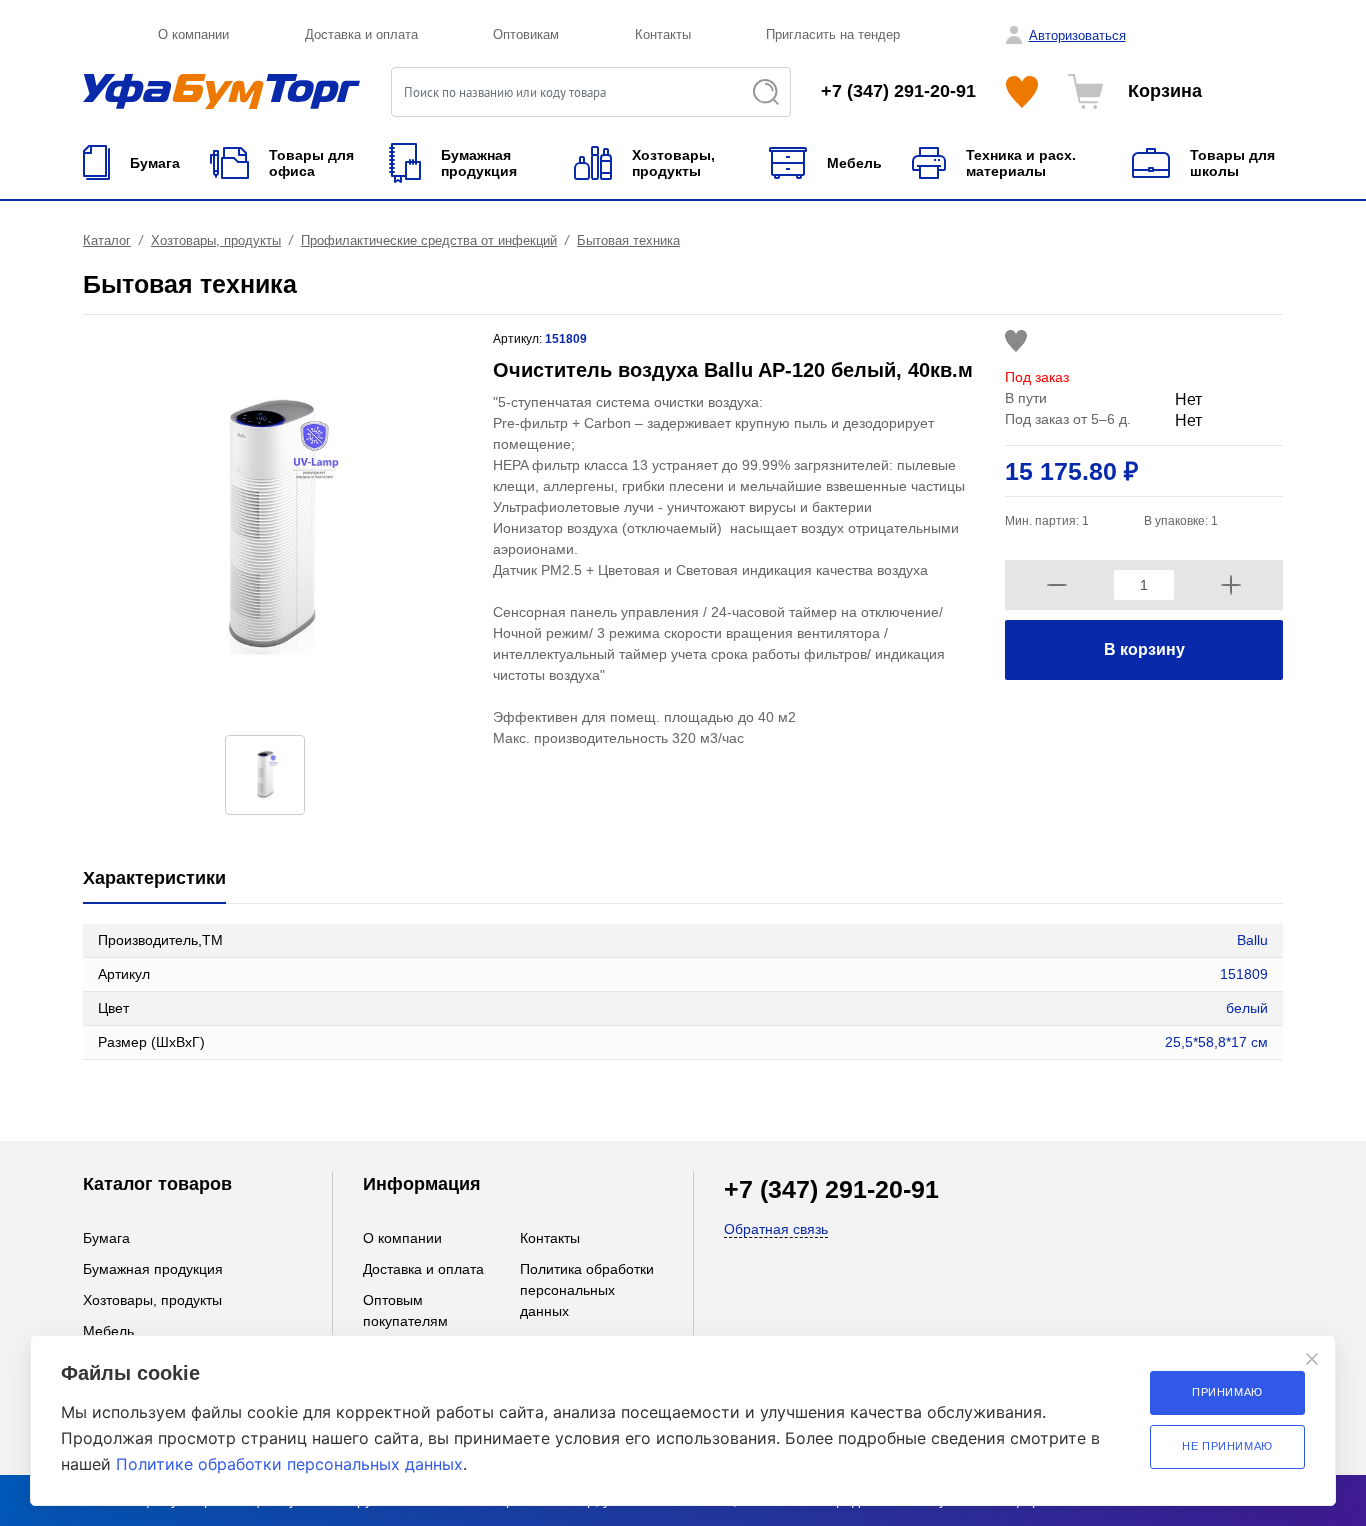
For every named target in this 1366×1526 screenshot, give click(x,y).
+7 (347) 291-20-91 (898, 91)
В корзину (1144, 649)
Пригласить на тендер (833, 34)
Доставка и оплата (361, 34)
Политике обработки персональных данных (289, 1464)
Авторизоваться (1077, 35)
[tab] (154, 879)
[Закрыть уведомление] (1312, 1359)
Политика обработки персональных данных (587, 1290)
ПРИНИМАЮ (1227, 1392)
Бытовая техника (628, 240)
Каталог (107, 240)
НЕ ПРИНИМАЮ (1227, 1446)
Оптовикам (526, 34)
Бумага (106, 1238)
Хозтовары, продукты (216, 240)
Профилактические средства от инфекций (429, 240)
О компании (193, 34)
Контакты (663, 34)
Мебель (108, 1331)
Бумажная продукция (153, 1269)
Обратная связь (776, 1229)
